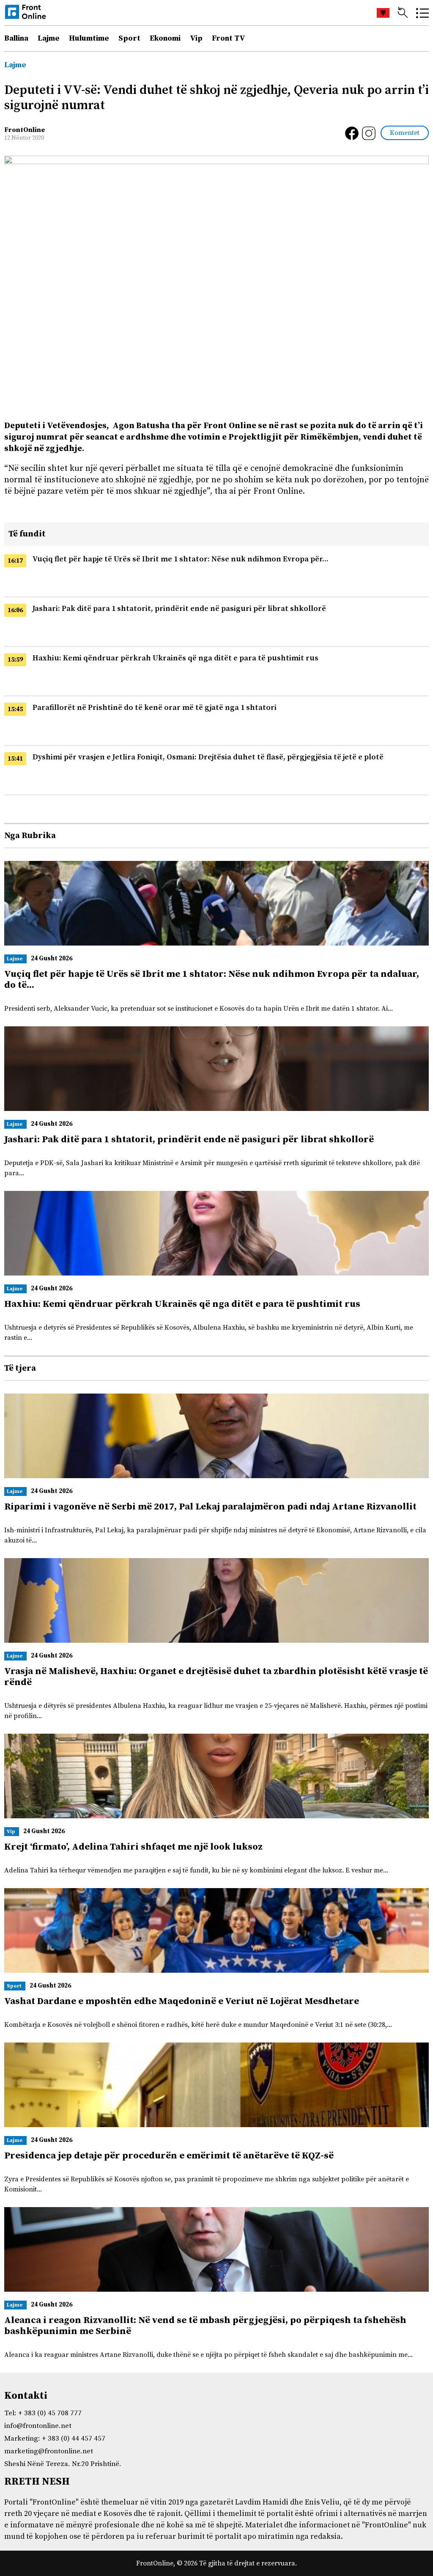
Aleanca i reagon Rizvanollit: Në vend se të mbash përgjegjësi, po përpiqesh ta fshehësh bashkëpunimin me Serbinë (205, 2326)
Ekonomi (165, 38)
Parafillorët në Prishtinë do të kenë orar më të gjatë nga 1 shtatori (155, 708)
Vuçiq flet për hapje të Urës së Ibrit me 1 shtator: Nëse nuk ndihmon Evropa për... (181, 559)
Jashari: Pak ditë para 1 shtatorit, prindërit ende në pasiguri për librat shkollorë (179, 609)
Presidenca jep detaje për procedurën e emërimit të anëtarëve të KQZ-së (169, 2156)
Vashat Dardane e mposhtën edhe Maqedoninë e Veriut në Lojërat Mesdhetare (182, 2001)
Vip (196, 38)
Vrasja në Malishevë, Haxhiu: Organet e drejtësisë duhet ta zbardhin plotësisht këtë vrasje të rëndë (216, 1677)
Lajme (49, 38)
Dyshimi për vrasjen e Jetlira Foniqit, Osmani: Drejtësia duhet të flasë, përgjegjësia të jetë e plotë (208, 757)
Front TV (229, 38)
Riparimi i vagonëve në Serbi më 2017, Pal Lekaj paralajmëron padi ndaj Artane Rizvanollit (210, 1507)
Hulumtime (89, 38)
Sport (129, 38)
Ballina (16, 38)
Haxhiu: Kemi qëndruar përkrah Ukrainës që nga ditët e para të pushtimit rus (175, 658)
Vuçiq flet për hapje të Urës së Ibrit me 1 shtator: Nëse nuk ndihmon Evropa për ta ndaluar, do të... (212, 980)
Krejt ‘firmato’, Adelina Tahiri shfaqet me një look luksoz (133, 1847)
